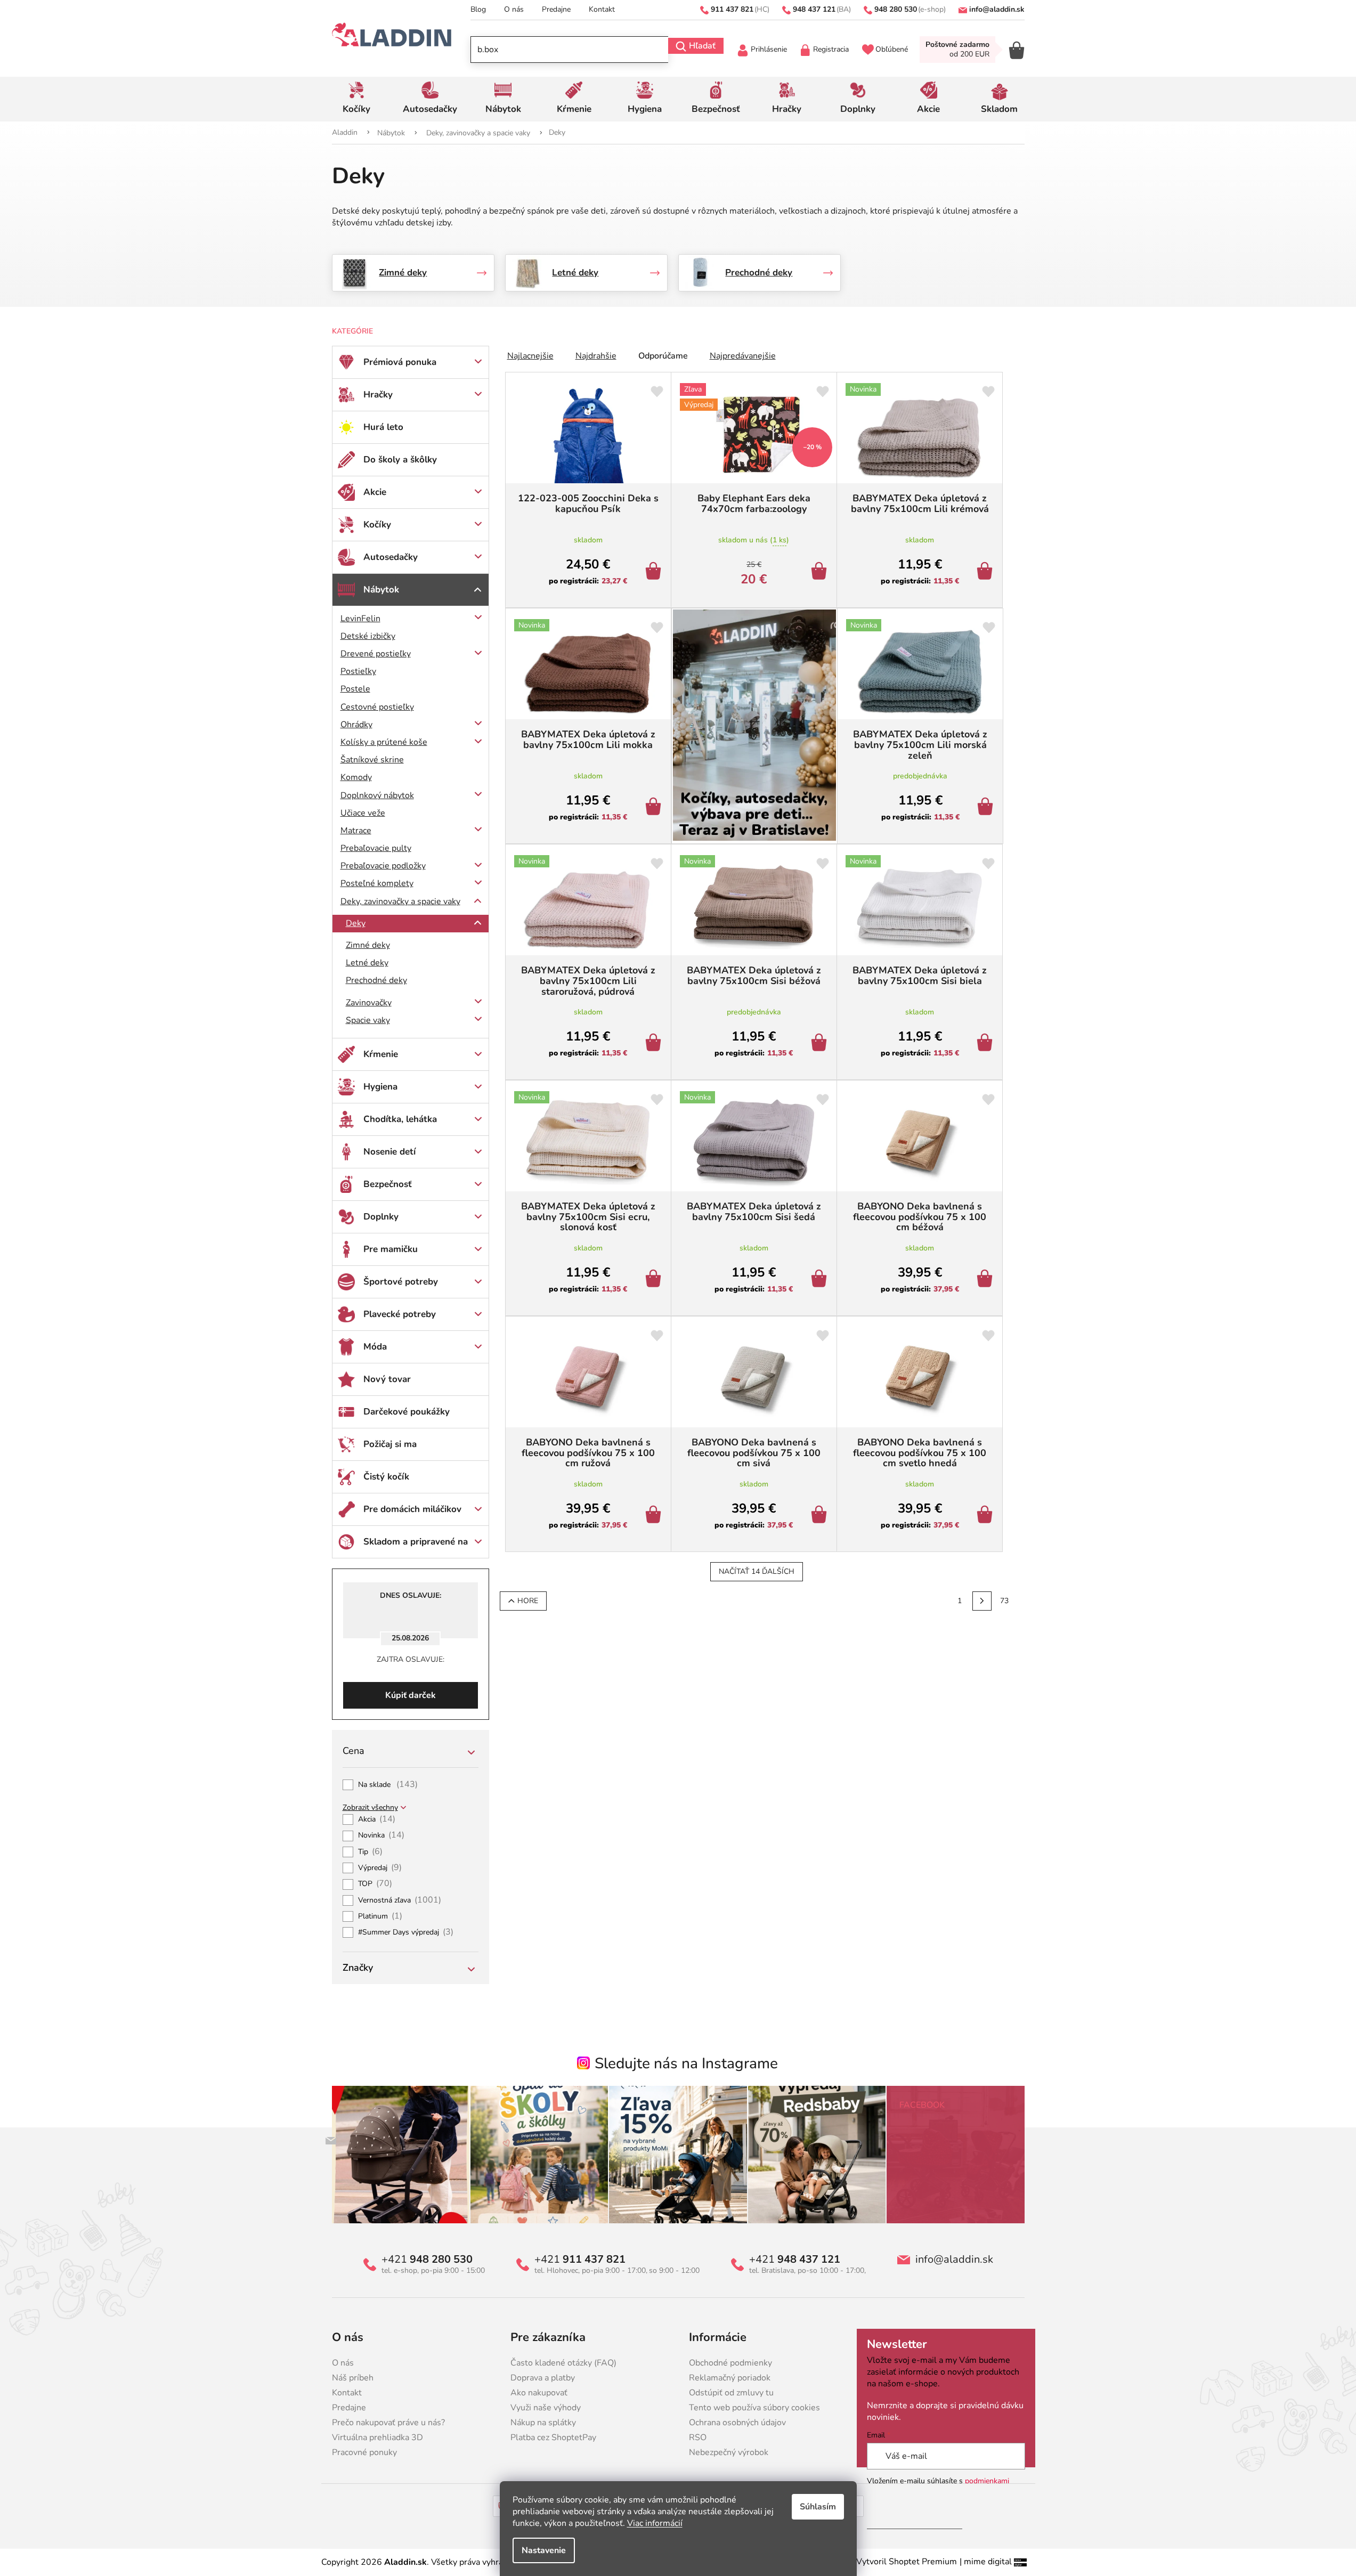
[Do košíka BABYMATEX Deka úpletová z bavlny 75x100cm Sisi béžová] (821, 1044)
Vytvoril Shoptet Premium (907, 2562)
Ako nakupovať (539, 2393)
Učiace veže (363, 813)
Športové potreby (401, 1282)
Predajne (556, 9)
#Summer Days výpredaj (406, 1932)
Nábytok (381, 590)
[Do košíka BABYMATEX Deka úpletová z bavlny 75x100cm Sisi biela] (986, 1044)
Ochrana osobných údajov (737, 2423)
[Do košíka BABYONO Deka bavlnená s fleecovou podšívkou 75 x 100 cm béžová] (986, 1280)
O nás (514, 9)
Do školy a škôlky (400, 460)
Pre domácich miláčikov (412, 1509)
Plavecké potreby (400, 1314)
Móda (375, 1347)
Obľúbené (892, 49)
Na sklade (388, 1785)
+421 (427, 2260)
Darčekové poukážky (407, 1412)
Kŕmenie (381, 1054)
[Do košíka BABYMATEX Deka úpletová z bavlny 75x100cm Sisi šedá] (821, 1280)
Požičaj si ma (390, 1444)
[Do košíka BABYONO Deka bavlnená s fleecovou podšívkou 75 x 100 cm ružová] (655, 1516)
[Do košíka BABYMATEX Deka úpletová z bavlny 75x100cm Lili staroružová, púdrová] (655, 1044)
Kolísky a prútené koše (384, 742)
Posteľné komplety (377, 883)
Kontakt (602, 9)
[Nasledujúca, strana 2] (982, 1601)
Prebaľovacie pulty (376, 848)
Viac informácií (655, 2523)
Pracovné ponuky (364, 2452)
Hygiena (380, 1087)
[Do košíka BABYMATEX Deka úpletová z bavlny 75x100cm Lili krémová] (986, 572)
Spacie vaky (368, 1020)
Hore (528, 1601)
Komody (356, 777)
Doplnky (381, 1217)
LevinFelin (360, 619)
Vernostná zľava (400, 1900)
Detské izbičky (368, 636)
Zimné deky (368, 945)
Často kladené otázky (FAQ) (563, 2363)
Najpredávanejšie (743, 356)
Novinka (381, 1835)
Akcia (377, 1819)
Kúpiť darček (411, 1695)
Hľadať (702, 46)
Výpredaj (380, 1868)
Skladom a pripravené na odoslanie (416, 1547)
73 (1004, 1601)
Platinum (380, 1916)
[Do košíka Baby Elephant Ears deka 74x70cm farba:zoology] (821, 572)
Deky (356, 923)
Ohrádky (356, 725)
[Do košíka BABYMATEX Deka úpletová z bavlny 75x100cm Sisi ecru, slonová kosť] (655, 1280)
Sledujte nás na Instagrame (686, 2063)
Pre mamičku (391, 1249)
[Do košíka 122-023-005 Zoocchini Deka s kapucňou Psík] (655, 572)
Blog (478, 9)
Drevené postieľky (376, 654)
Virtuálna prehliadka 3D (377, 2437)
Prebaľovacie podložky (383, 866)
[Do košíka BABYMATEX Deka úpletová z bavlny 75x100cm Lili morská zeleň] (987, 808)
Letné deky (367, 963)
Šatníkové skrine (372, 760)
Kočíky (377, 525)
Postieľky (358, 671)
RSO (698, 2437)
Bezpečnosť (388, 1184)
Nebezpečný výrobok (729, 2452)
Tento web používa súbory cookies (754, 2408)
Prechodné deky (376, 980)
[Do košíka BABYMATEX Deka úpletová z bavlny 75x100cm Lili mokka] (655, 808)
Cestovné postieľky (377, 707)
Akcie (375, 492)
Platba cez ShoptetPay (553, 2437)
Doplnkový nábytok (377, 795)
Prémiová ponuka (400, 362)
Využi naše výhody (546, 2408)
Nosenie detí (389, 1152)
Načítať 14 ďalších (757, 1571)
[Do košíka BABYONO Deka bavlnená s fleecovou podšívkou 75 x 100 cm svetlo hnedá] (986, 1516)
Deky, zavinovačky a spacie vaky (400, 901)
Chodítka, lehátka (400, 1119)
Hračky (378, 395)
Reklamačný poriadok (730, 2378)
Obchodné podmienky (730, 2363)
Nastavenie (544, 2550)
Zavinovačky (369, 1003)
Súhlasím (818, 2507)
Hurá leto (383, 427)
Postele (355, 689)
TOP (375, 1884)
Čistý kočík (386, 1477)
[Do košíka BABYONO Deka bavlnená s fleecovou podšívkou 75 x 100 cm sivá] (821, 1516)
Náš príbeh (353, 2378)
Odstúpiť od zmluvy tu (731, 2393)
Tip (371, 1852)
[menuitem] (357, 99)
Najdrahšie (596, 356)
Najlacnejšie (530, 356)
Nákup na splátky (543, 2423)
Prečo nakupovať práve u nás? (388, 2423)
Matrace (356, 831)
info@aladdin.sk (954, 2260)
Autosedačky (391, 557)
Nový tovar (387, 1379)
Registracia (831, 49)
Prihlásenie (769, 49)
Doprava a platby (543, 2378)
